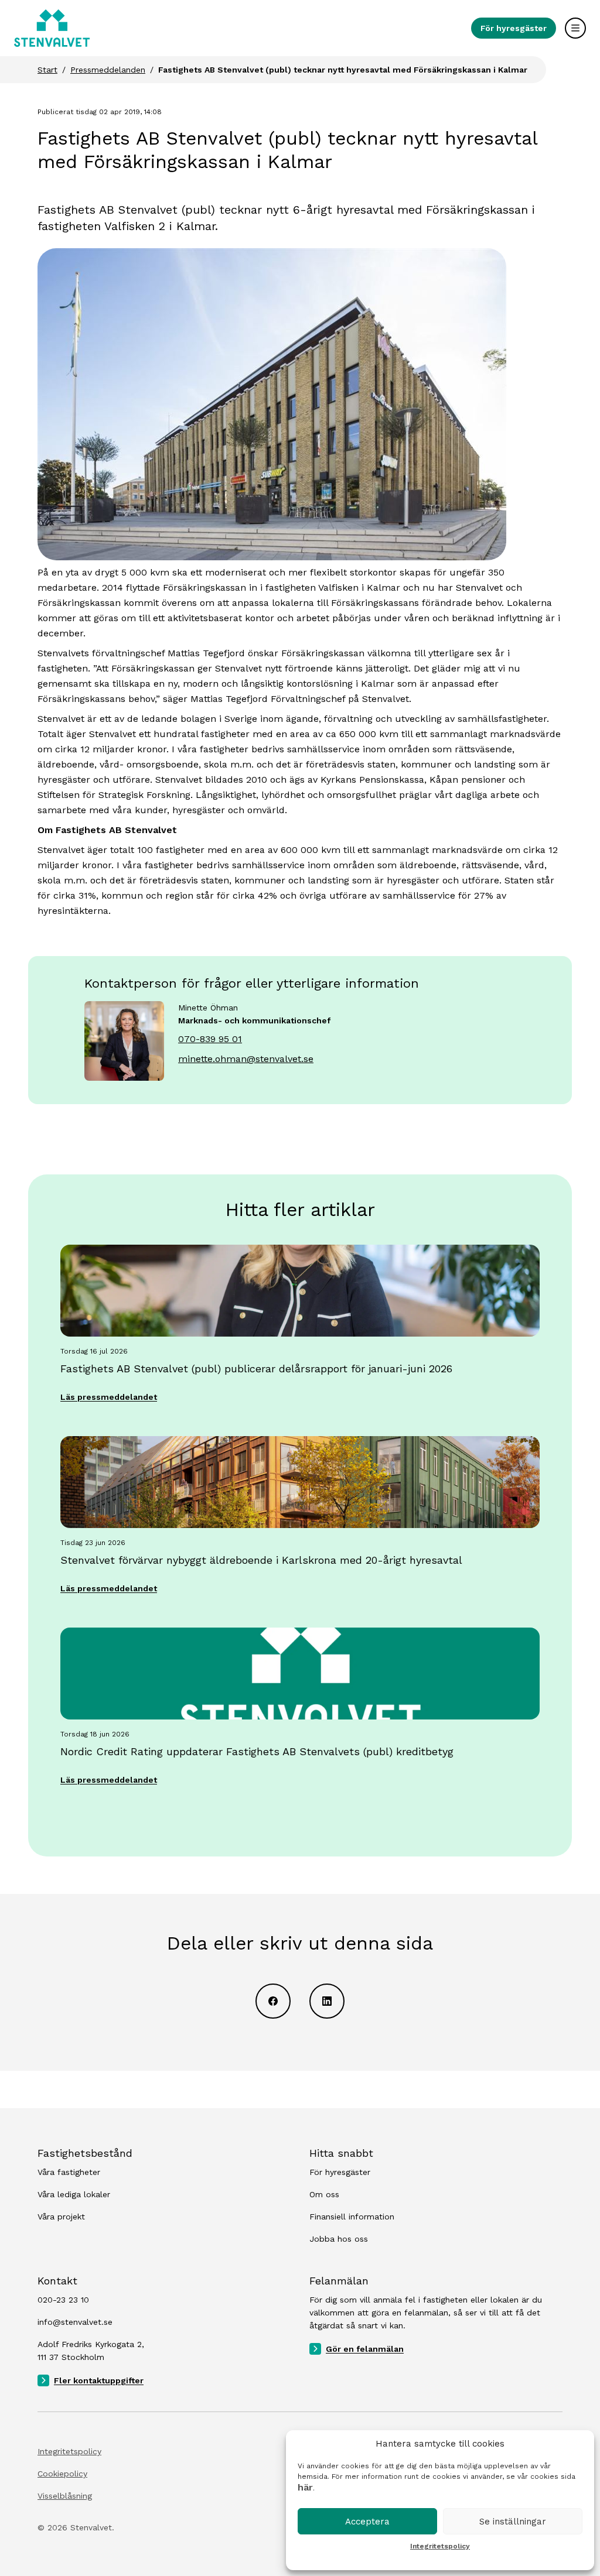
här (305, 2487)
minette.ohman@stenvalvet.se (246, 1059)
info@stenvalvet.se (75, 2322)
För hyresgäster (514, 28)
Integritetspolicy (440, 2546)
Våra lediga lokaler (74, 2194)
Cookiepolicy (62, 2474)
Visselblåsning (65, 2496)
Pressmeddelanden (108, 70)
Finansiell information (352, 2217)
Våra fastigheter (69, 2172)
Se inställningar (513, 2522)
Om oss (324, 2194)
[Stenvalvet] (52, 28)
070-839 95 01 (210, 1039)
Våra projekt (61, 2217)
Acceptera (367, 2522)
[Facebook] (273, 2001)
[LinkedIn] (327, 2001)
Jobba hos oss (339, 2239)
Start (47, 70)
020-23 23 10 (63, 2300)
